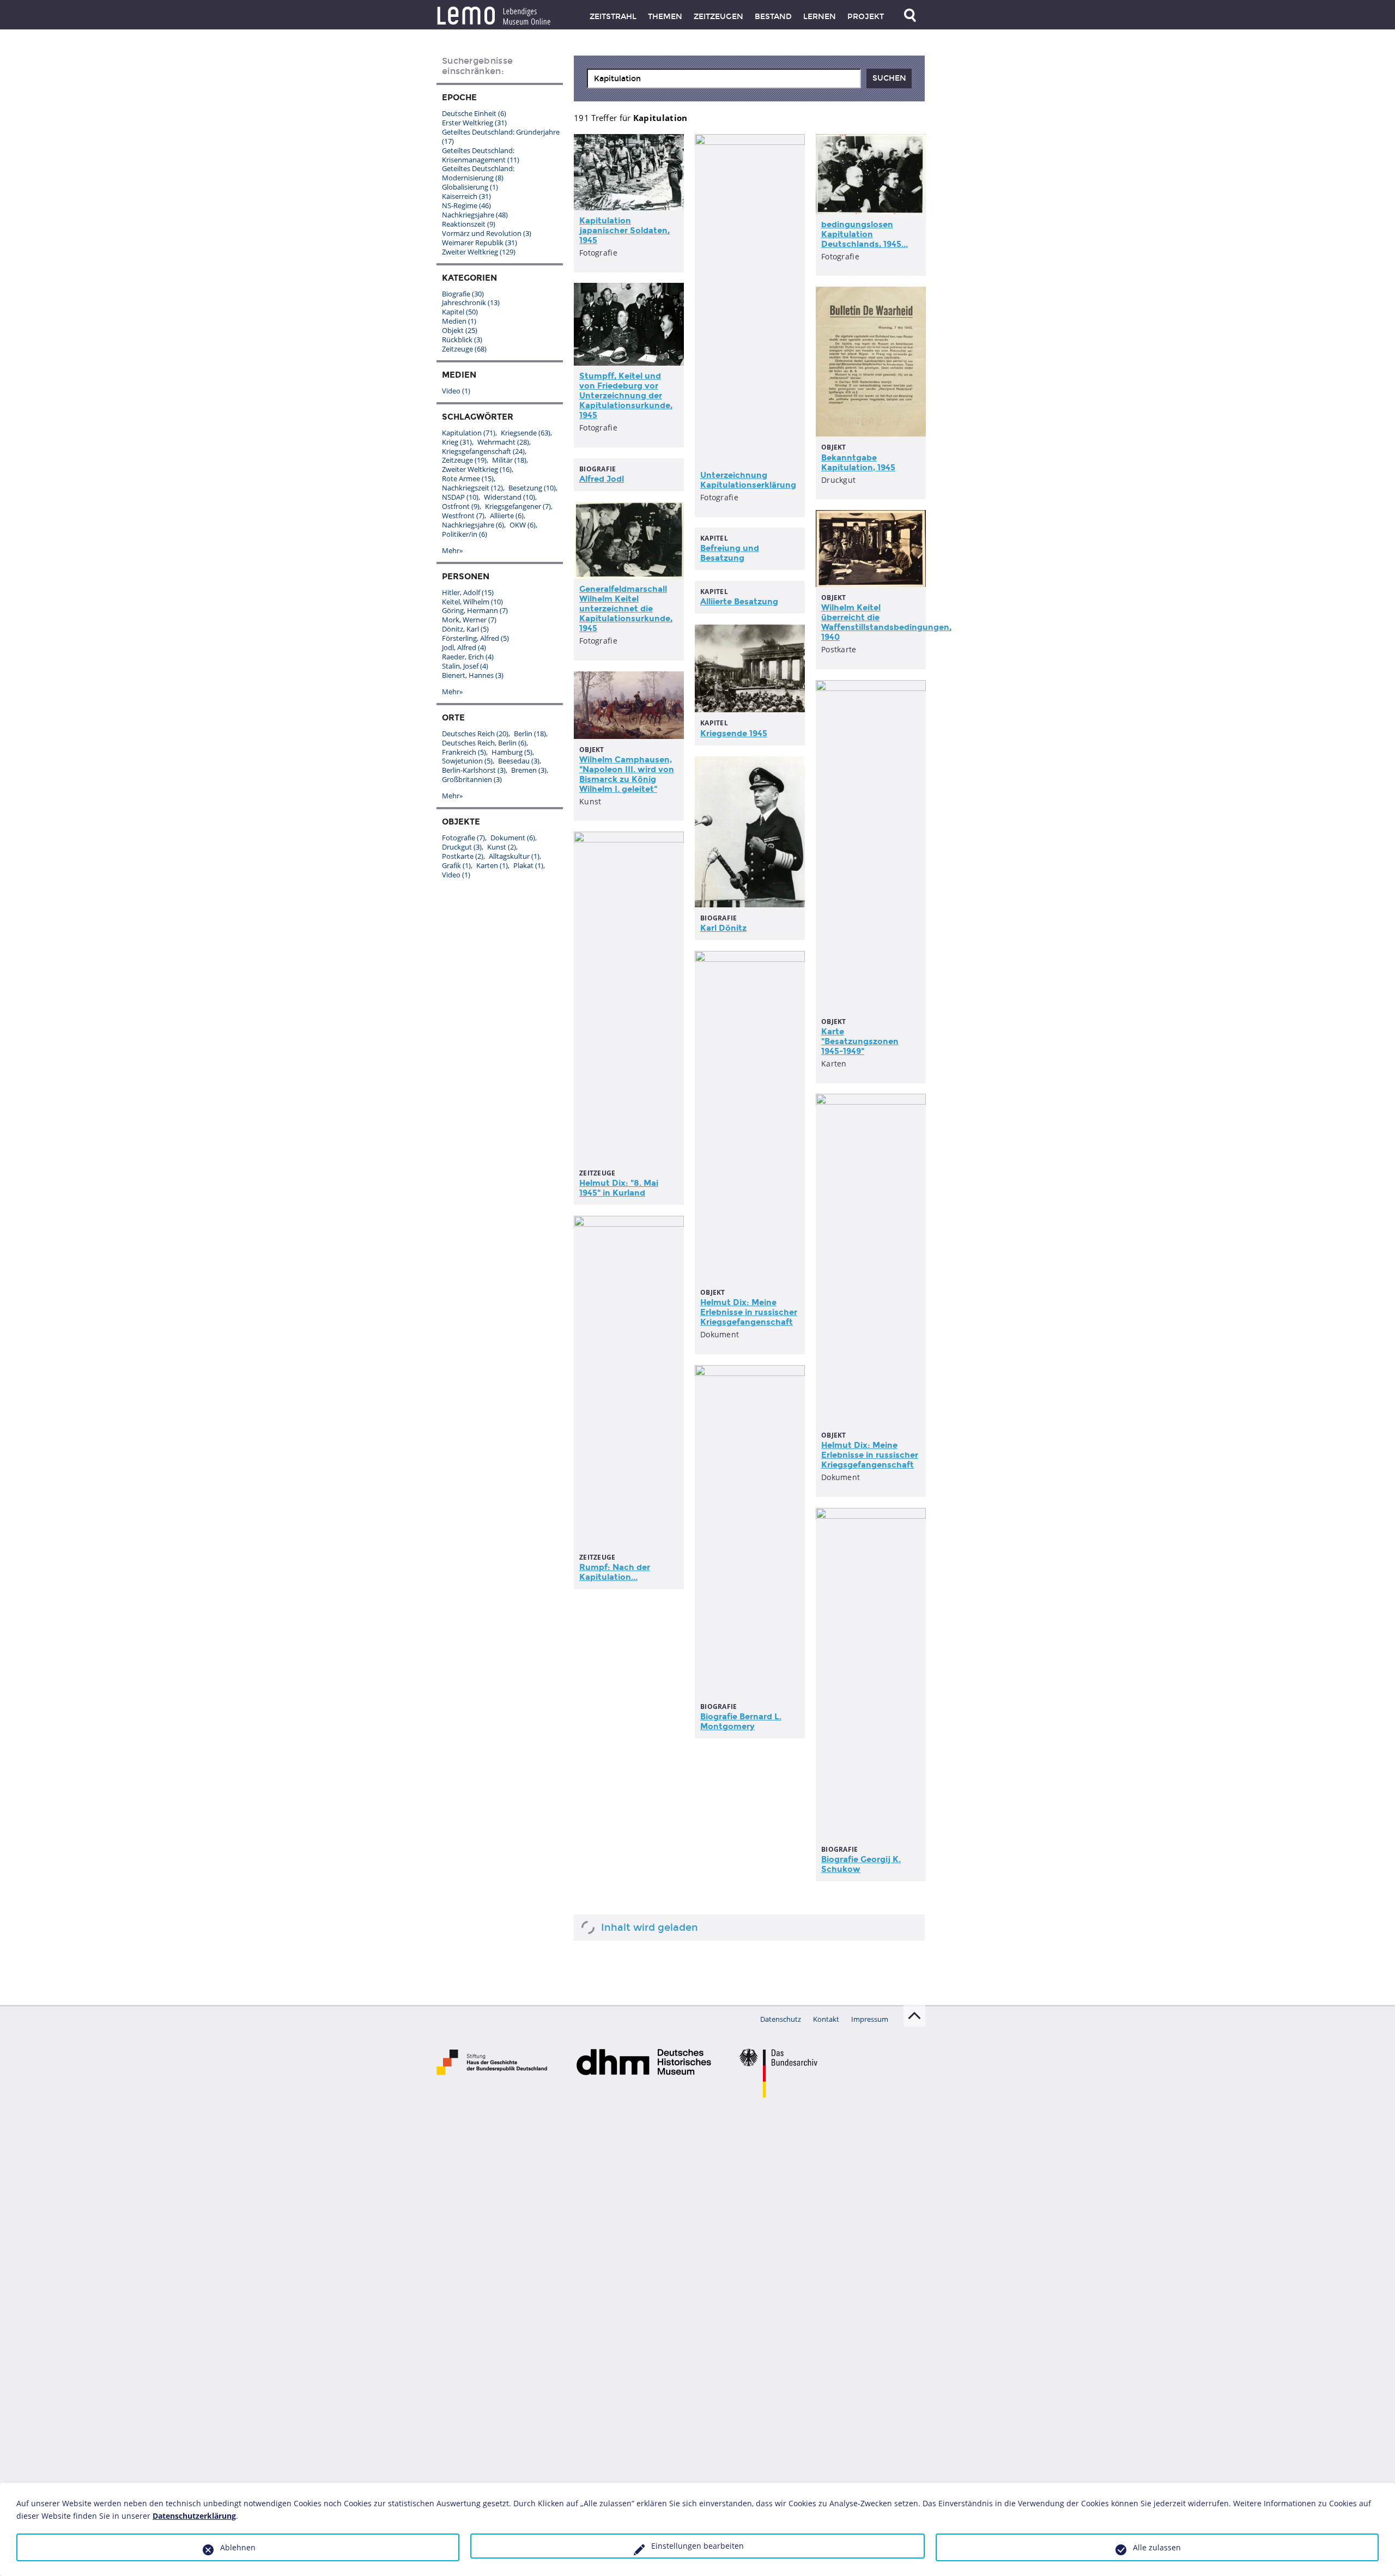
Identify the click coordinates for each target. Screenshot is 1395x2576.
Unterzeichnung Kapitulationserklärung (748, 480)
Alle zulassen (1157, 2547)
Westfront (463, 516)
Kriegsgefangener (518, 506)
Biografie (463, 294)
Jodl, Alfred (464, 647)
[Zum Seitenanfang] (914, 2016)
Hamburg (512, 752)
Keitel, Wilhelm (472, 602)
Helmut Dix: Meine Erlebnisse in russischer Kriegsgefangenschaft (749, 1312)
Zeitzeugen (718, 17)
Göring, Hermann (475, 610)
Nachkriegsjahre (475, 215)
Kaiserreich (466, 196)
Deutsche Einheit (474, 113)
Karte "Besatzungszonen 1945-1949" (860, 1041)
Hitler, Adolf (468, 592)
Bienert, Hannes (473, 675)
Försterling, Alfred (475, 638)
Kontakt (826, 2019)
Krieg (457, 442)
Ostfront (461, 506)
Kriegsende (526, 433)
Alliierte (507, 516)
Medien (459, 321)
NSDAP (460, 497)
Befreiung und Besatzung (730, 553)
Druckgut (462, 847)
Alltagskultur (514, 856)
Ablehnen (238, 2547)
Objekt (460, 330)
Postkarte (463, 856)
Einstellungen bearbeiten (697, 2546)
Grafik (456, 865)
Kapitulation (469, 433)
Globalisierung (470, 187)
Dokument (513, 838)
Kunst (502, 847)
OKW (523, 525)
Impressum (870, 2019)
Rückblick (462, 340)
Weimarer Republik (480, 243)
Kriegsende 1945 (734, 734)
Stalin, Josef (465, 666)
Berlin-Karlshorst (474, 770)
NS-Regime (466, 205)
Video (456, 391)
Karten (492, 865)
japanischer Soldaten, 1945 (624, 231)
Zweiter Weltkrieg (479, 252)
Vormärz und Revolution (487, 233)
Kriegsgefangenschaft (483, 451)
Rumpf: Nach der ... (615, 1572)
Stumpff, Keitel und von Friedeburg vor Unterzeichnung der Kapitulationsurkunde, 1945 (626, 396)
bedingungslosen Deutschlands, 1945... (865, 234)
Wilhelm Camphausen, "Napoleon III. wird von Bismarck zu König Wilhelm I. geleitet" (627, 774)
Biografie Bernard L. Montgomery (741, 1722)
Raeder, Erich (468, 657)
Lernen (820, 17)
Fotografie (463, 838)
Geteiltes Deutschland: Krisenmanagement (481, 155)
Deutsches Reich (475, 734)
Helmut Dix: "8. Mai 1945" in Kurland (619, 1188)
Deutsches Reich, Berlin (484, 743)
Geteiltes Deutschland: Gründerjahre (501, 137)
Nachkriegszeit (472, 488)
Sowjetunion (467, 761)
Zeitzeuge (464, 349)
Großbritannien (472, 779)
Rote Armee (468, 478)
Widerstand (510, 497)
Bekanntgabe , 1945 (858, 463)
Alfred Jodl (602, 479)
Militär (509, 460)
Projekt (866, 17)
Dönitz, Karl (465, 629)
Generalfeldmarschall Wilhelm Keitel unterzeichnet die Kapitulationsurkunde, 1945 (626, 609)
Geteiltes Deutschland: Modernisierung (478, 173)
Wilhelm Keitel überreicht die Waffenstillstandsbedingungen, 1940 (886, 622)
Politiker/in (465, 534)
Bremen (529, 770)
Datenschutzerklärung (194, 2516)
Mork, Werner (469, 620)
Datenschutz (781, 2019)
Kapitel (460, 312)
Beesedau (519, 761)
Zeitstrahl (613, 17)
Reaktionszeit (469, 224)
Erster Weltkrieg (474, 123)
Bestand (773, 17)
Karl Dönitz (723, 928)
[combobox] (724, 78)
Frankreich (464, 752)
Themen (665, 17)
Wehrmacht (503, 442)
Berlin (530, 734)
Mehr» (452, 550)
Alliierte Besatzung (739, 602)
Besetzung (532, 488)
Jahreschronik (471, 302)
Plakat (528, 865)
